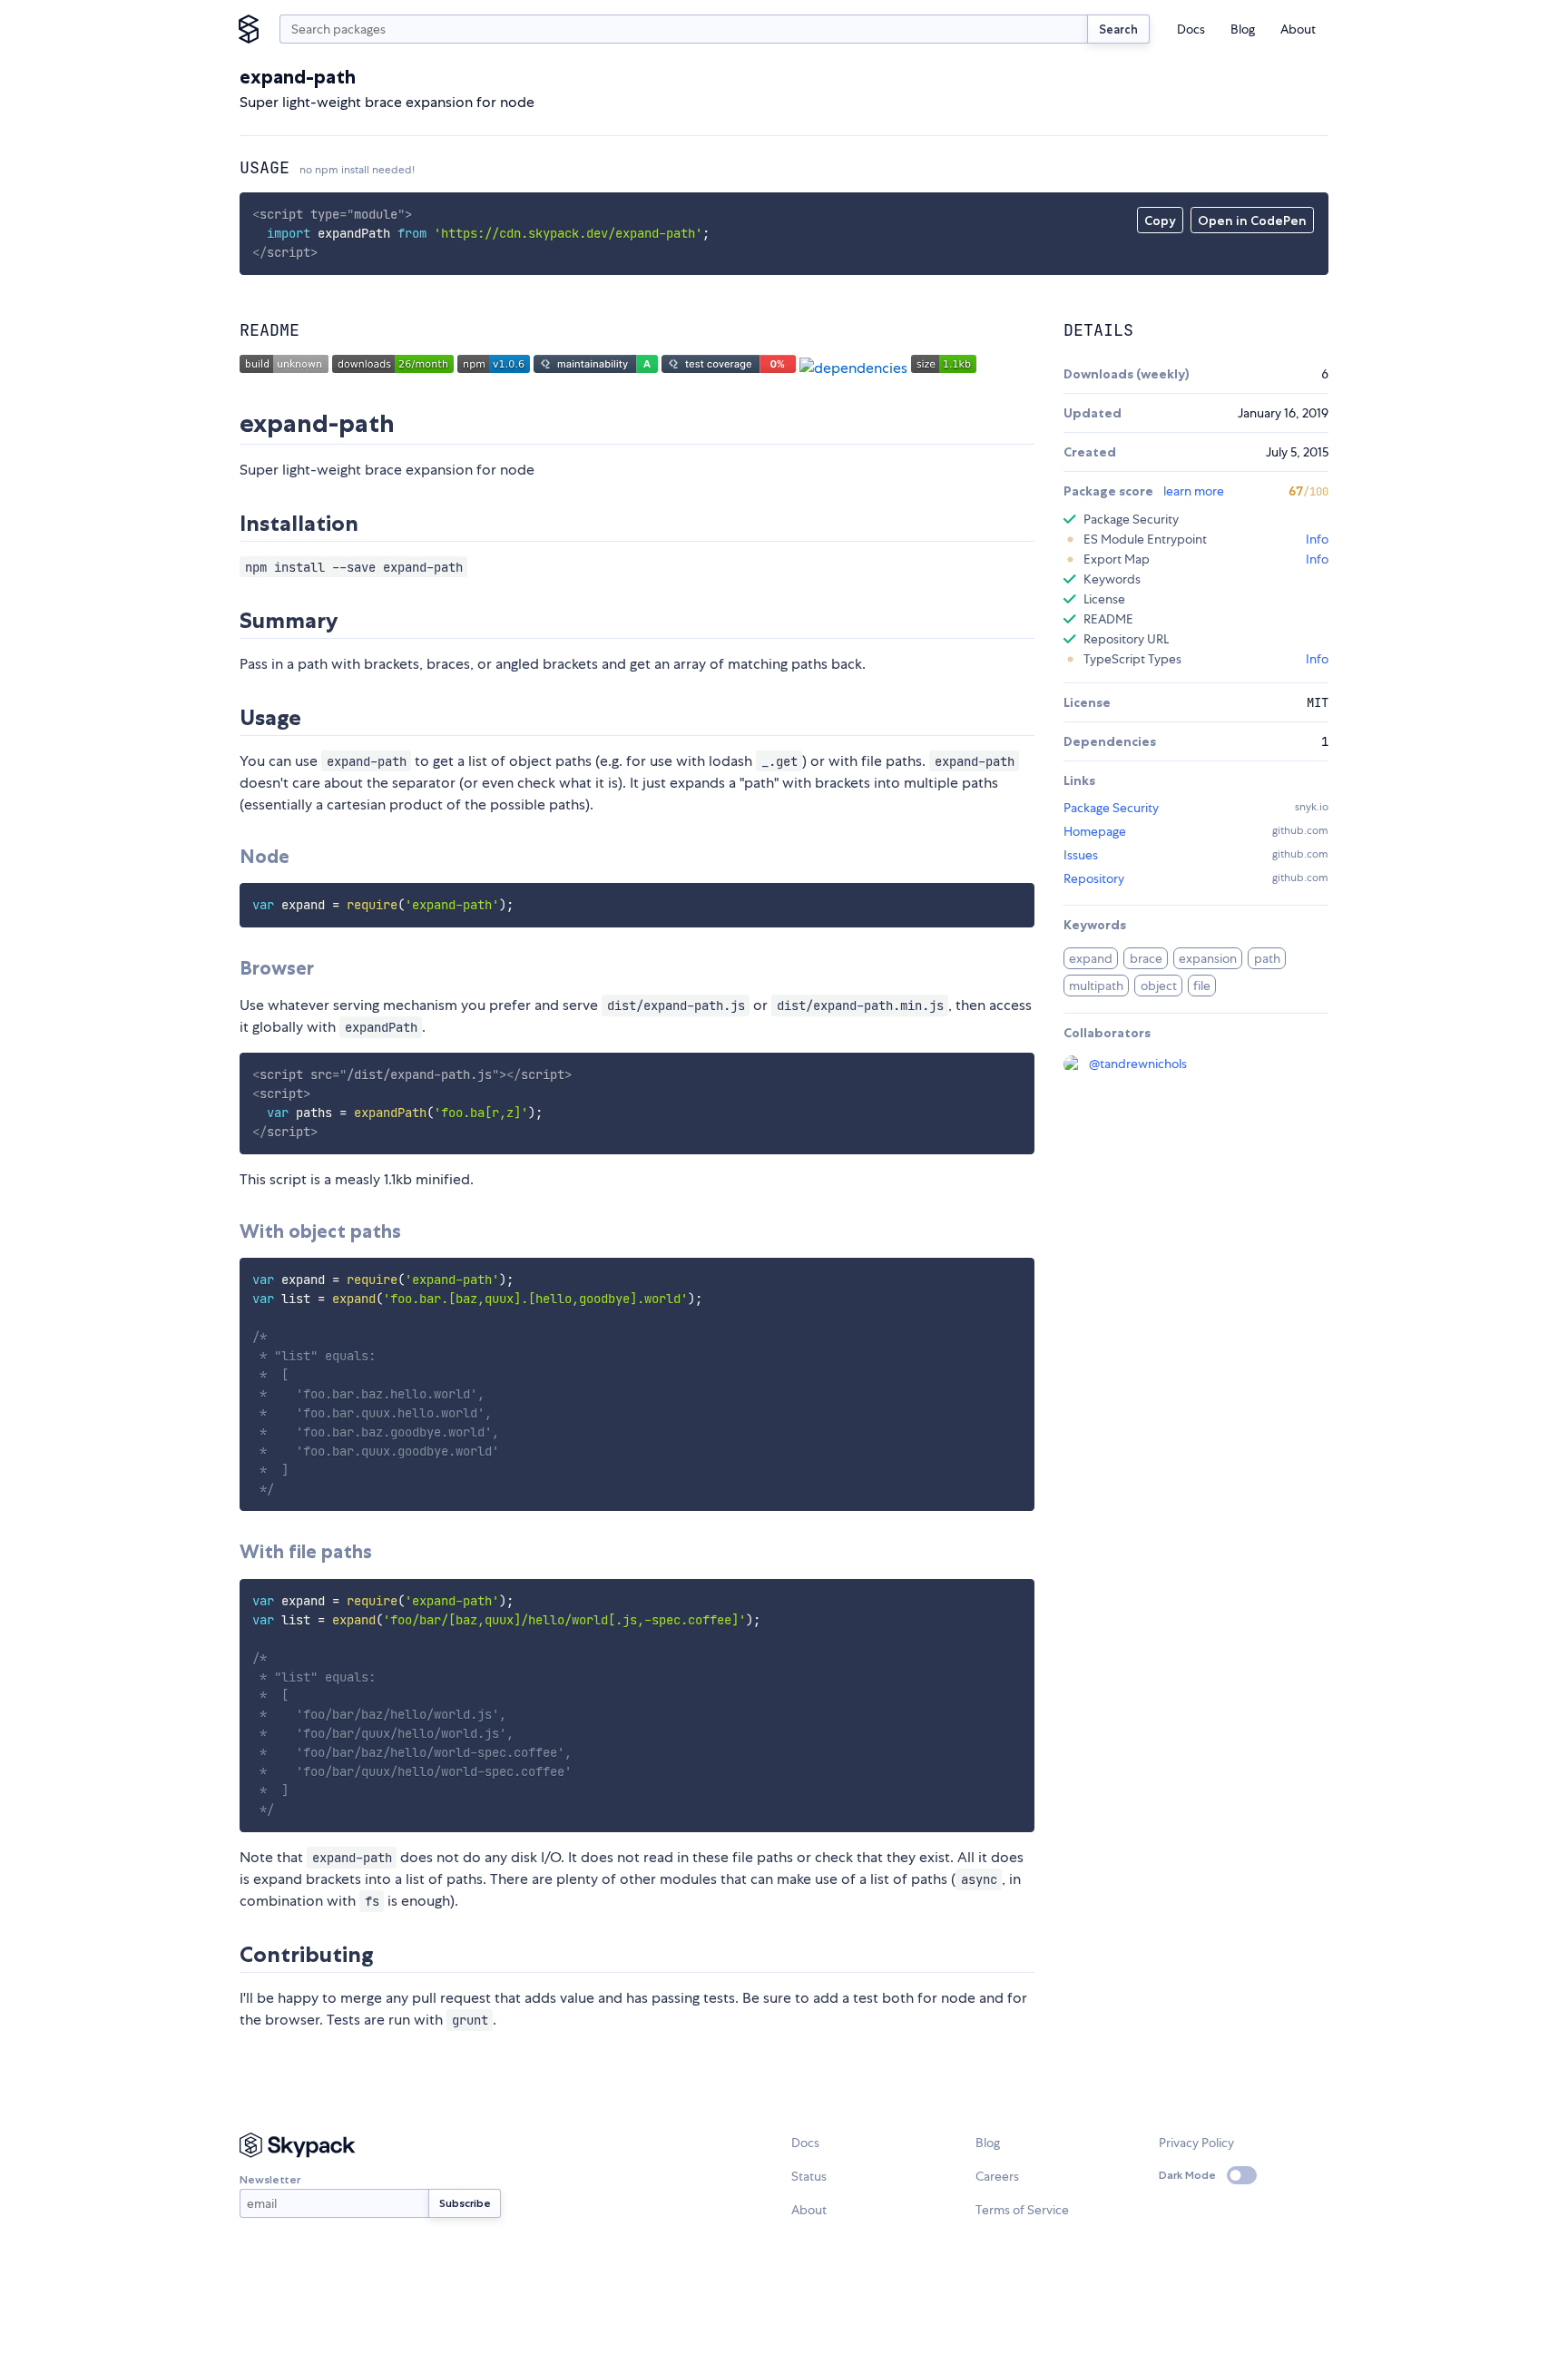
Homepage (1095, 831)
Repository (1094, 878)
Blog (1243, 29)
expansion (1208, 958)
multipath (1096, 986)
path (1267, 958)
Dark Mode (1187, 2175)
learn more (1194, 491)
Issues (1081, 855)
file (1202, 986)
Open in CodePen (1252, 221)
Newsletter (270, 2179)
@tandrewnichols (1138, 1064)
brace (1146, 958)
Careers (997, 2176)
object (1159, 986)
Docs (1191, 29)
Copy (1160, 221)
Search (1118, 29)
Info (1317, 539)
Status (809, 2176)
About (1298, 29)
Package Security (1111, 808)
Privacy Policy (1196, 2143)
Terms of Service (1022, 2210)
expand (1091, 958)
